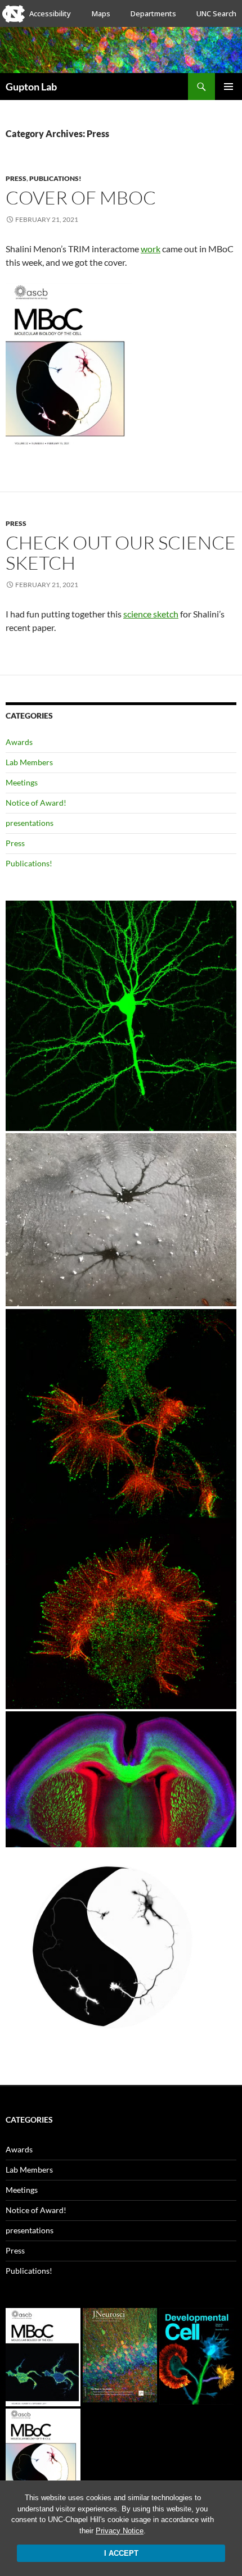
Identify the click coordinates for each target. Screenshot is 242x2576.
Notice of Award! (36, 803)
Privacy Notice (120, 2531)
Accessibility (50, 13)
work (151, 249)
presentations (30, 823)
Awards (19, 742)
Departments (153, 13)
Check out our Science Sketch (121, 553)
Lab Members (29, 762)
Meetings (22, 782)
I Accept (121, 2553)
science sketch (151, 614)
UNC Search (216, 13)
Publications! (55, 178)
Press (16, 178)
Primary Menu (228, 87)
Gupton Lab (31, 87)
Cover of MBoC (81, 197)
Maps (101, 13)
